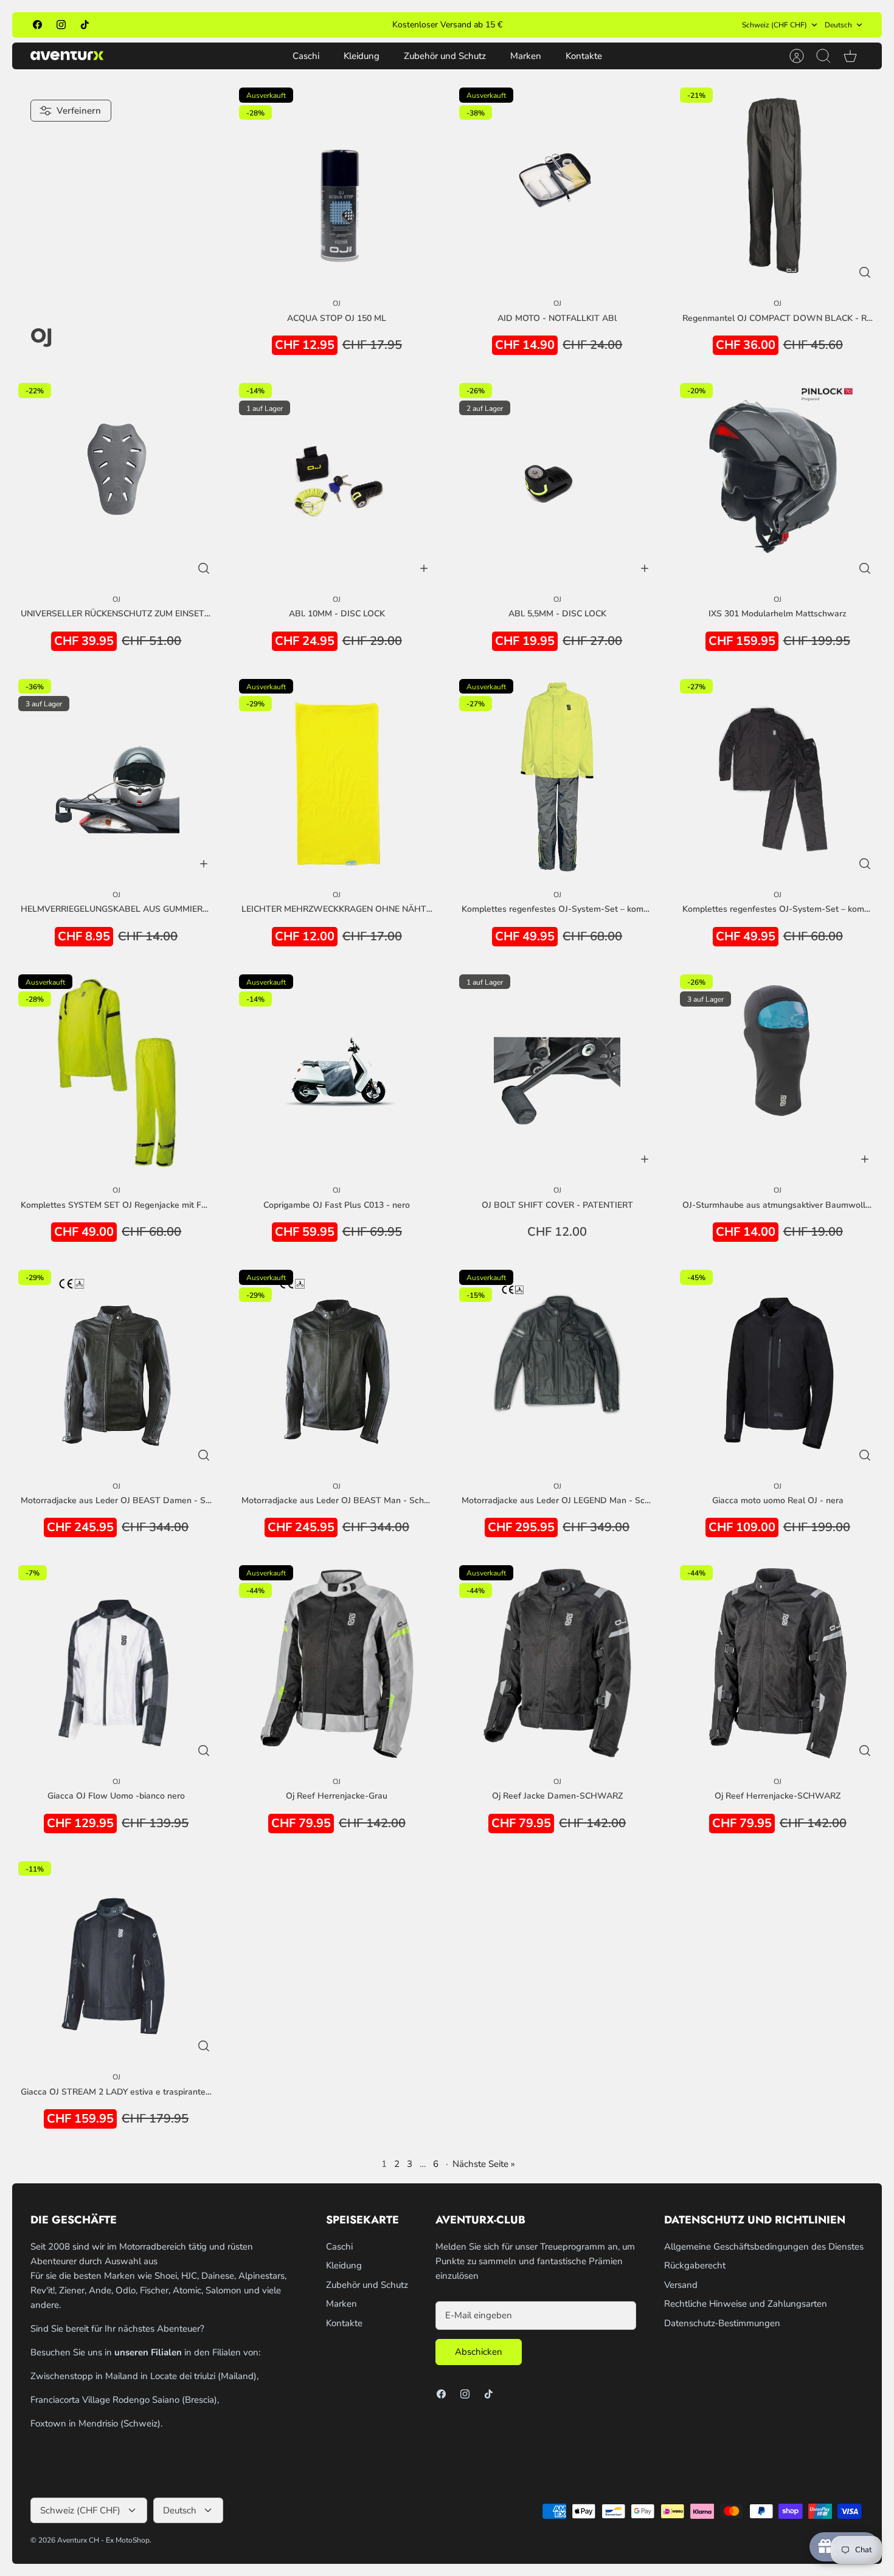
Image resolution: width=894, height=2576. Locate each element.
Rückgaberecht (695, 2265)
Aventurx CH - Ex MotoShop (103, 2540)
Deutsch (838, 25)
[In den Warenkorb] (424, 568)
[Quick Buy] (865, 272)
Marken (526, 56)
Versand (681, 2285)
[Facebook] (37, 25)
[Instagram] (61, 25)
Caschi (306, 56)
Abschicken (479, 2352)
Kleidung (362, 56)
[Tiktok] (85, 25)
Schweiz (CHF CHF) (774, 25)
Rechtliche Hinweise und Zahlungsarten (746, 2304)
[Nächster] (580, 25)
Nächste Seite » (484, 2164)
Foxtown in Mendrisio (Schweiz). (96, 2423)
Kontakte (584, 56)
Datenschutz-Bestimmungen (722, 2323)
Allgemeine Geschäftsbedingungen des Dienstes (764, 2247)
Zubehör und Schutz (445, 56)
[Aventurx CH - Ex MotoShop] (67, 56)
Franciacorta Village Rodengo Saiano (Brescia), (125, 2400)
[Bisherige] (314, 25)
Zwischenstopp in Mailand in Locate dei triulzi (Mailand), (144, 2376)
